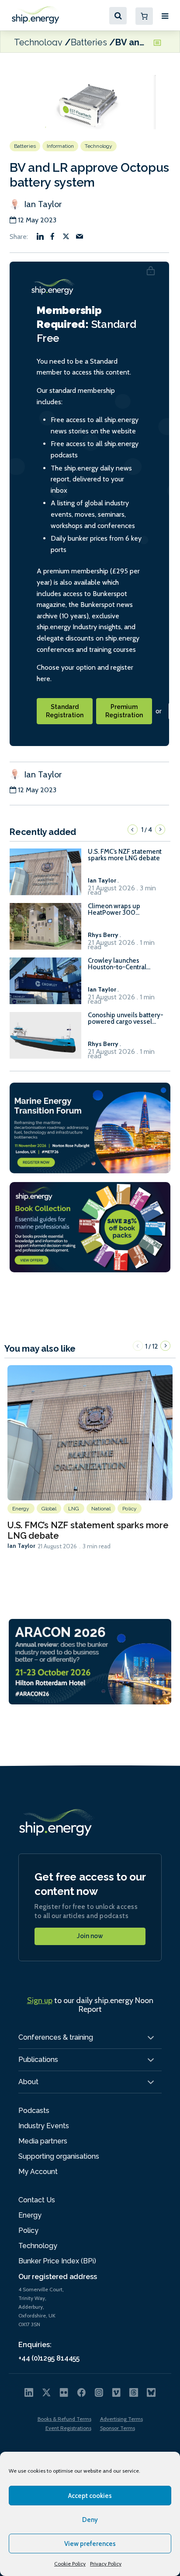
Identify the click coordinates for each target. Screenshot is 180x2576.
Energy (21, 1509)
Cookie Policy (70, 2564)
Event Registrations (68, 2428)
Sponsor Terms (118, 2428)
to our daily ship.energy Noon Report (90, 2005)
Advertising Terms (121, 2419)
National (101, 1509)
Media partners (43, 2141)
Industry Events (44, 2126)
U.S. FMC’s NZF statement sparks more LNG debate (125, 855)
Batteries (89, 42)
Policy (130, 1509)
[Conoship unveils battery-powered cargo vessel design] (45, 1039)
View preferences (90, 2544)
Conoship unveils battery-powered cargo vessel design (126, 1019)
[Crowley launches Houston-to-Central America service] (45, 985)
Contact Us (37, 2200)
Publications (38, 2060)
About (28, 2082)
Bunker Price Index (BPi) (57, 2261)
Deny (90, 2520)
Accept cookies (90, 2496)
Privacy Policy (106, 2564)
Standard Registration (65, 711)
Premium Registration (124, 711)
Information (60, 146)
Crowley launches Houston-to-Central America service (117, 964)
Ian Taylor (42, 204)
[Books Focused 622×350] (90, 1226)
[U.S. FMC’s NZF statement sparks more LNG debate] (45, 876)
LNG (74, 1509)
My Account (38, 2172)
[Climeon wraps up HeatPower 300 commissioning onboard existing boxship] (45, 930)
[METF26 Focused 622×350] (90, 1127)
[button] (133, 829)
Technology (38, 42)
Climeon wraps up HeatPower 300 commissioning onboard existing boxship (123, 910)
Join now (90, 1936)
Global (49, 1509)
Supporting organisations (59, 2156)
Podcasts (34, 2111)
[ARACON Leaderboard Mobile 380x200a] (90, 1661)
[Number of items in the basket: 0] (144, 16)
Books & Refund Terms (64, 2419)
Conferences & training (56, 2037)
